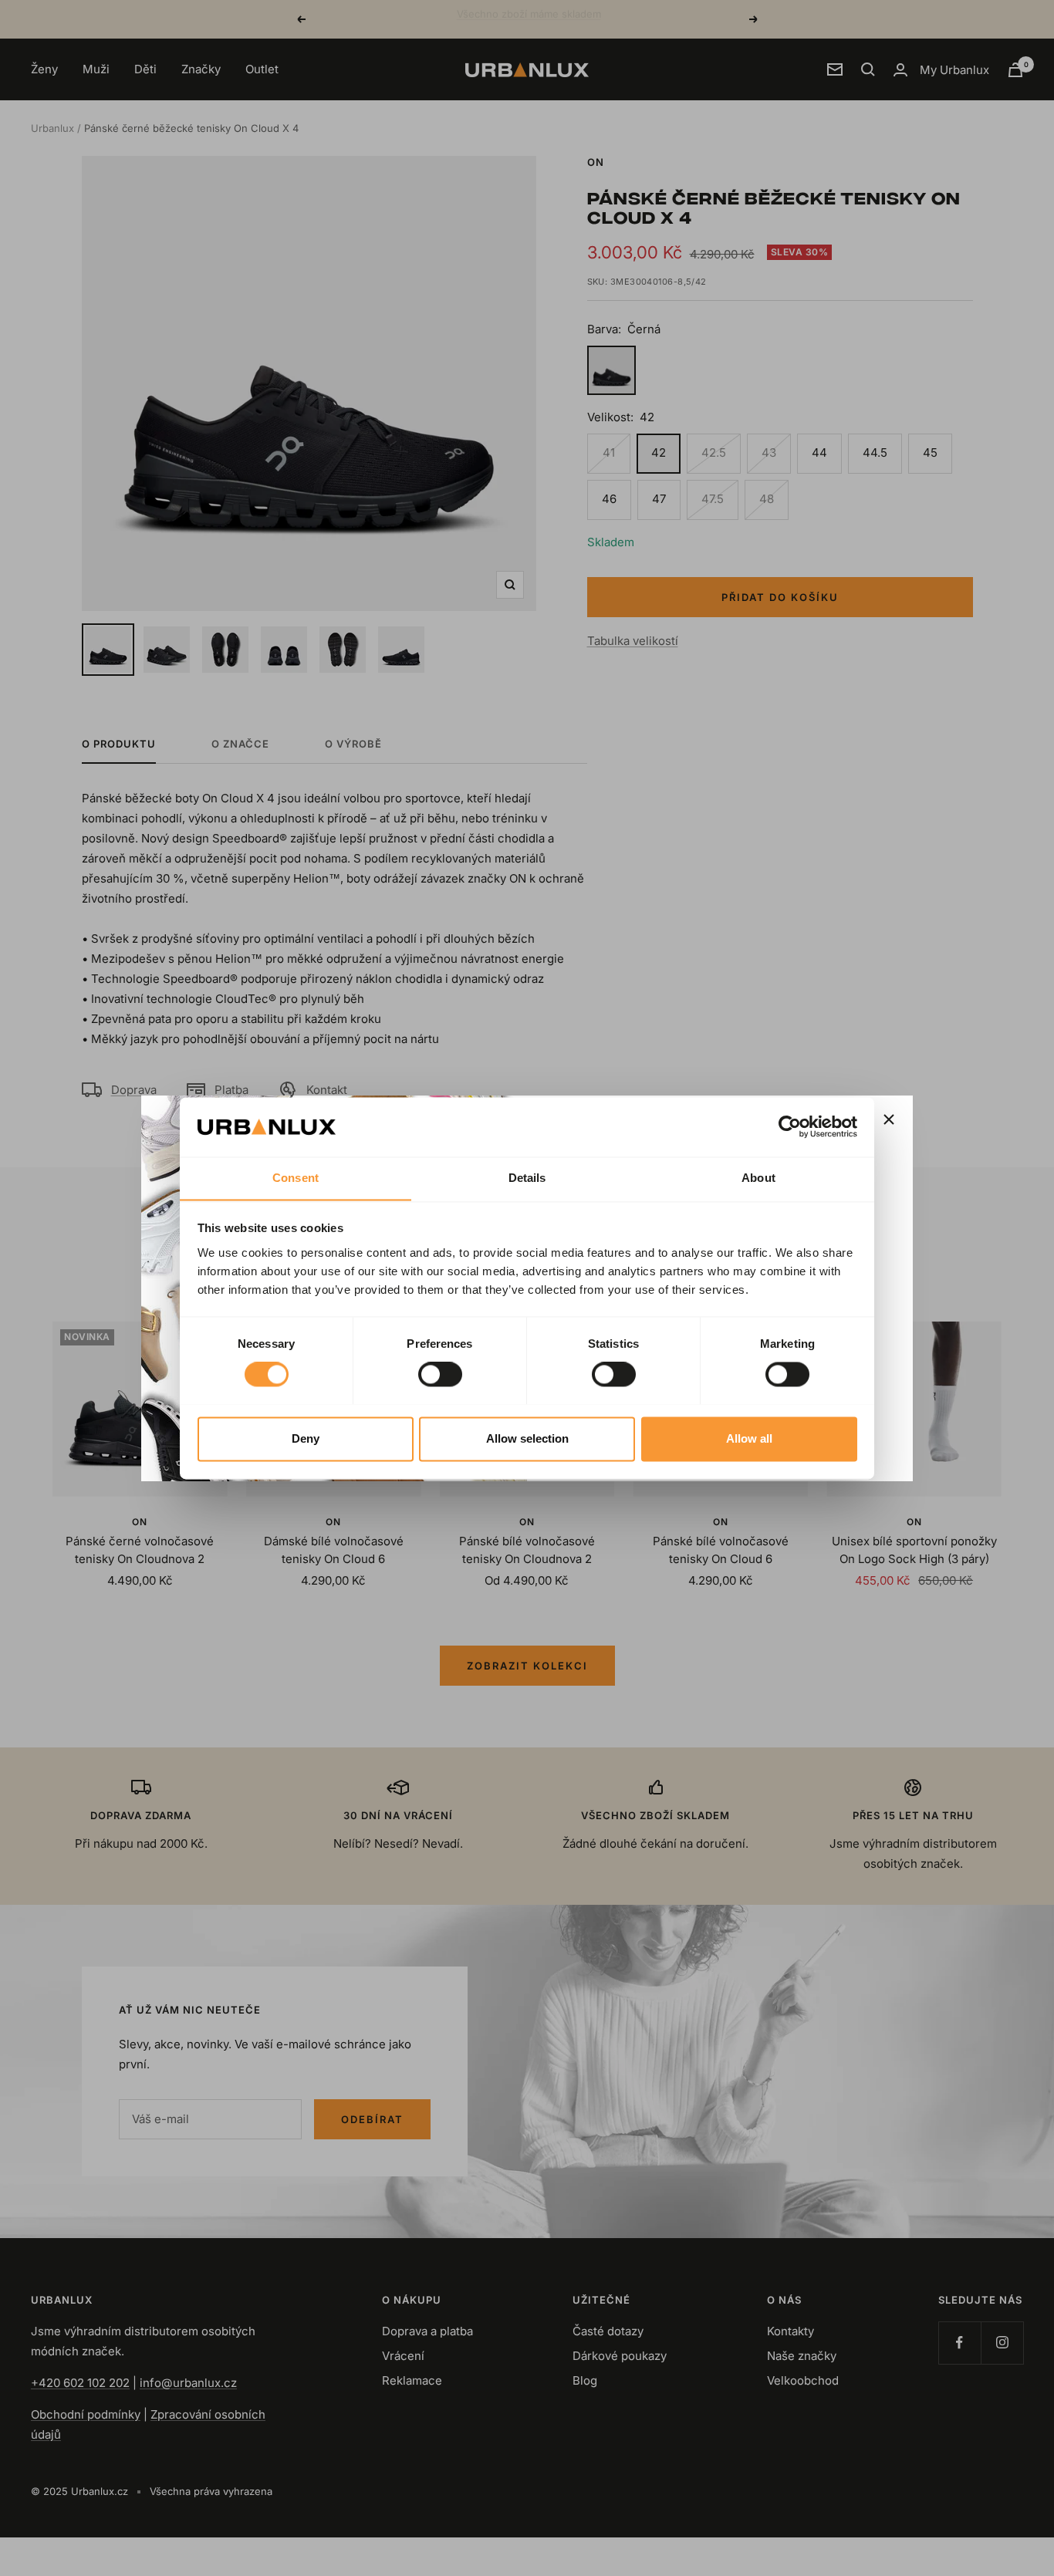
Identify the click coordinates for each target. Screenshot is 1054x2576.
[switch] (440, 1374)
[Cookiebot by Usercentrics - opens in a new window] (790, 1126)
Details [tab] (527, 1178)
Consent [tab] (296, 1178)
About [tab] (758, 1178)
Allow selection (527, 1438)
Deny (306, 1438)
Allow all (749, 1438)
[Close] (889, 1119)
